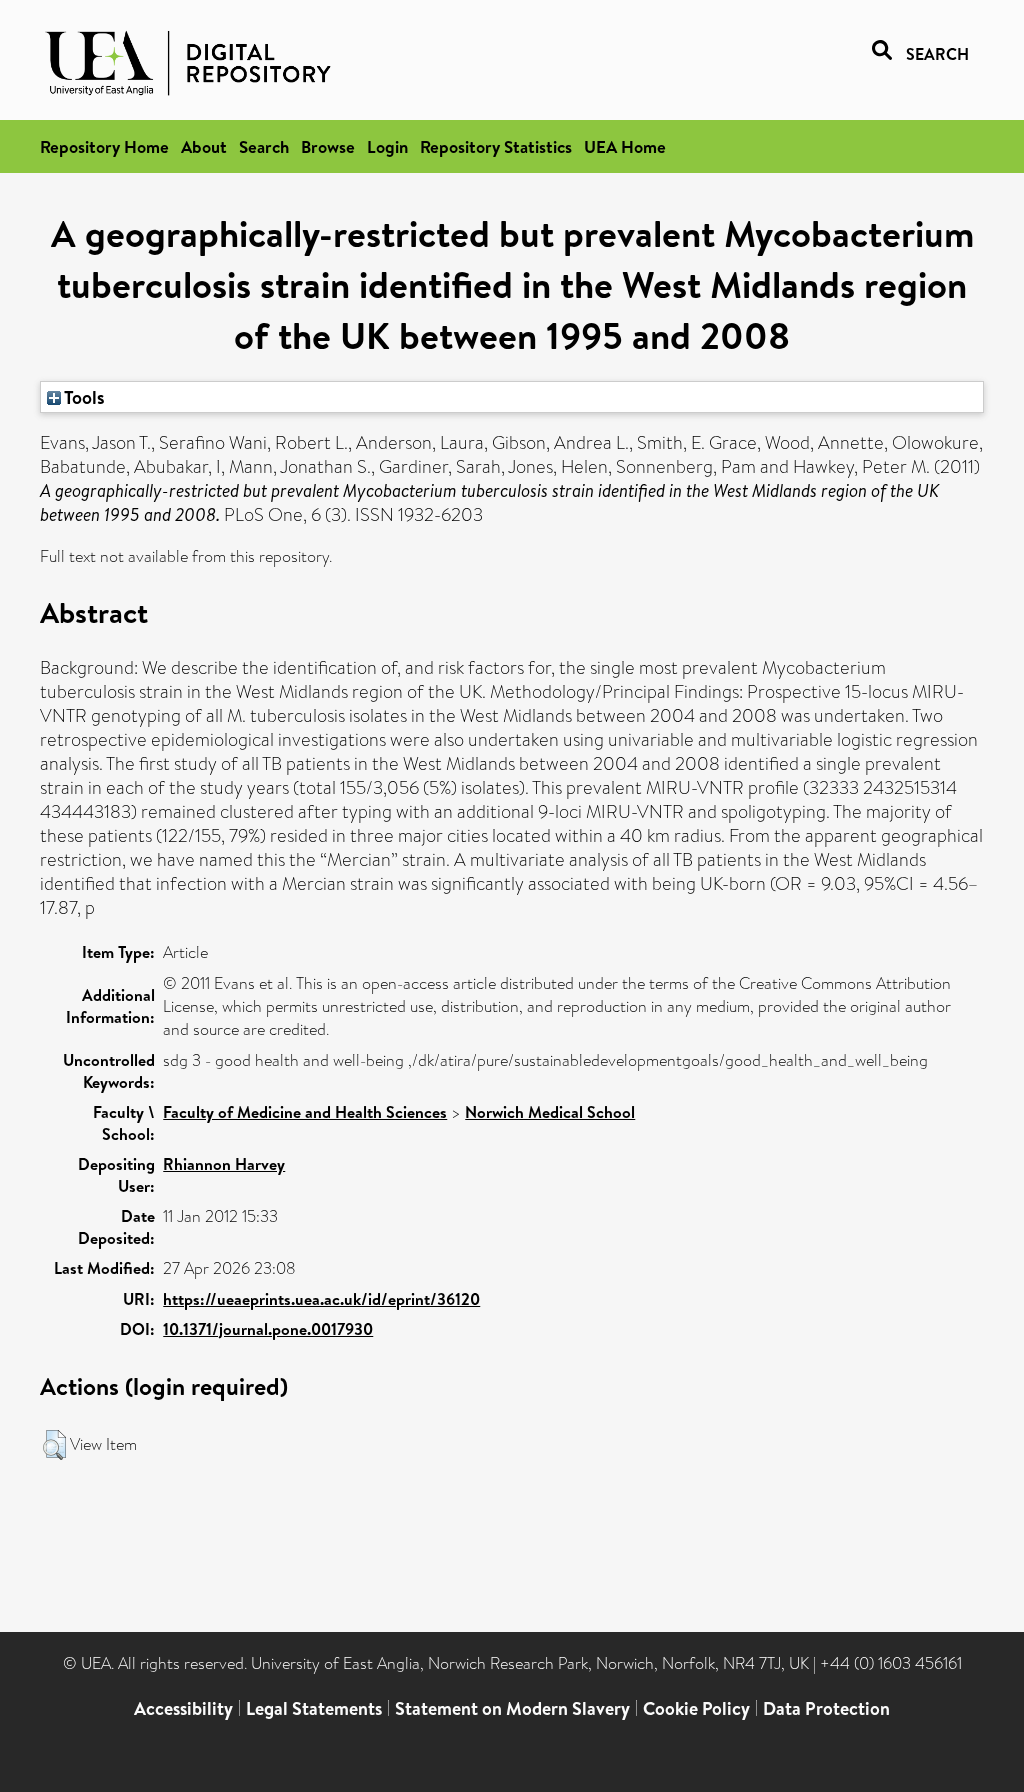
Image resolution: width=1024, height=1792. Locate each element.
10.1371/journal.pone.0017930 (268, 1329)
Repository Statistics (496, 146)
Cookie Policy (696, 1708)
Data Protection (826, 1708)
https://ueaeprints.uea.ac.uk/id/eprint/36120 (321, 1299)
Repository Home (104, 146)
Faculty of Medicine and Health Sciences (305, 1112)
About (204, 146)
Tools (83, 397)
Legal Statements (314, 1708)
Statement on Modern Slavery (512, 1708)
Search (264, 146)
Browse (328, 146)
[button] (54, 1445)
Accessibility (183, 1708)
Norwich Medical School (550, 1112)
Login (387, 146)
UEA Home (625, 146)
